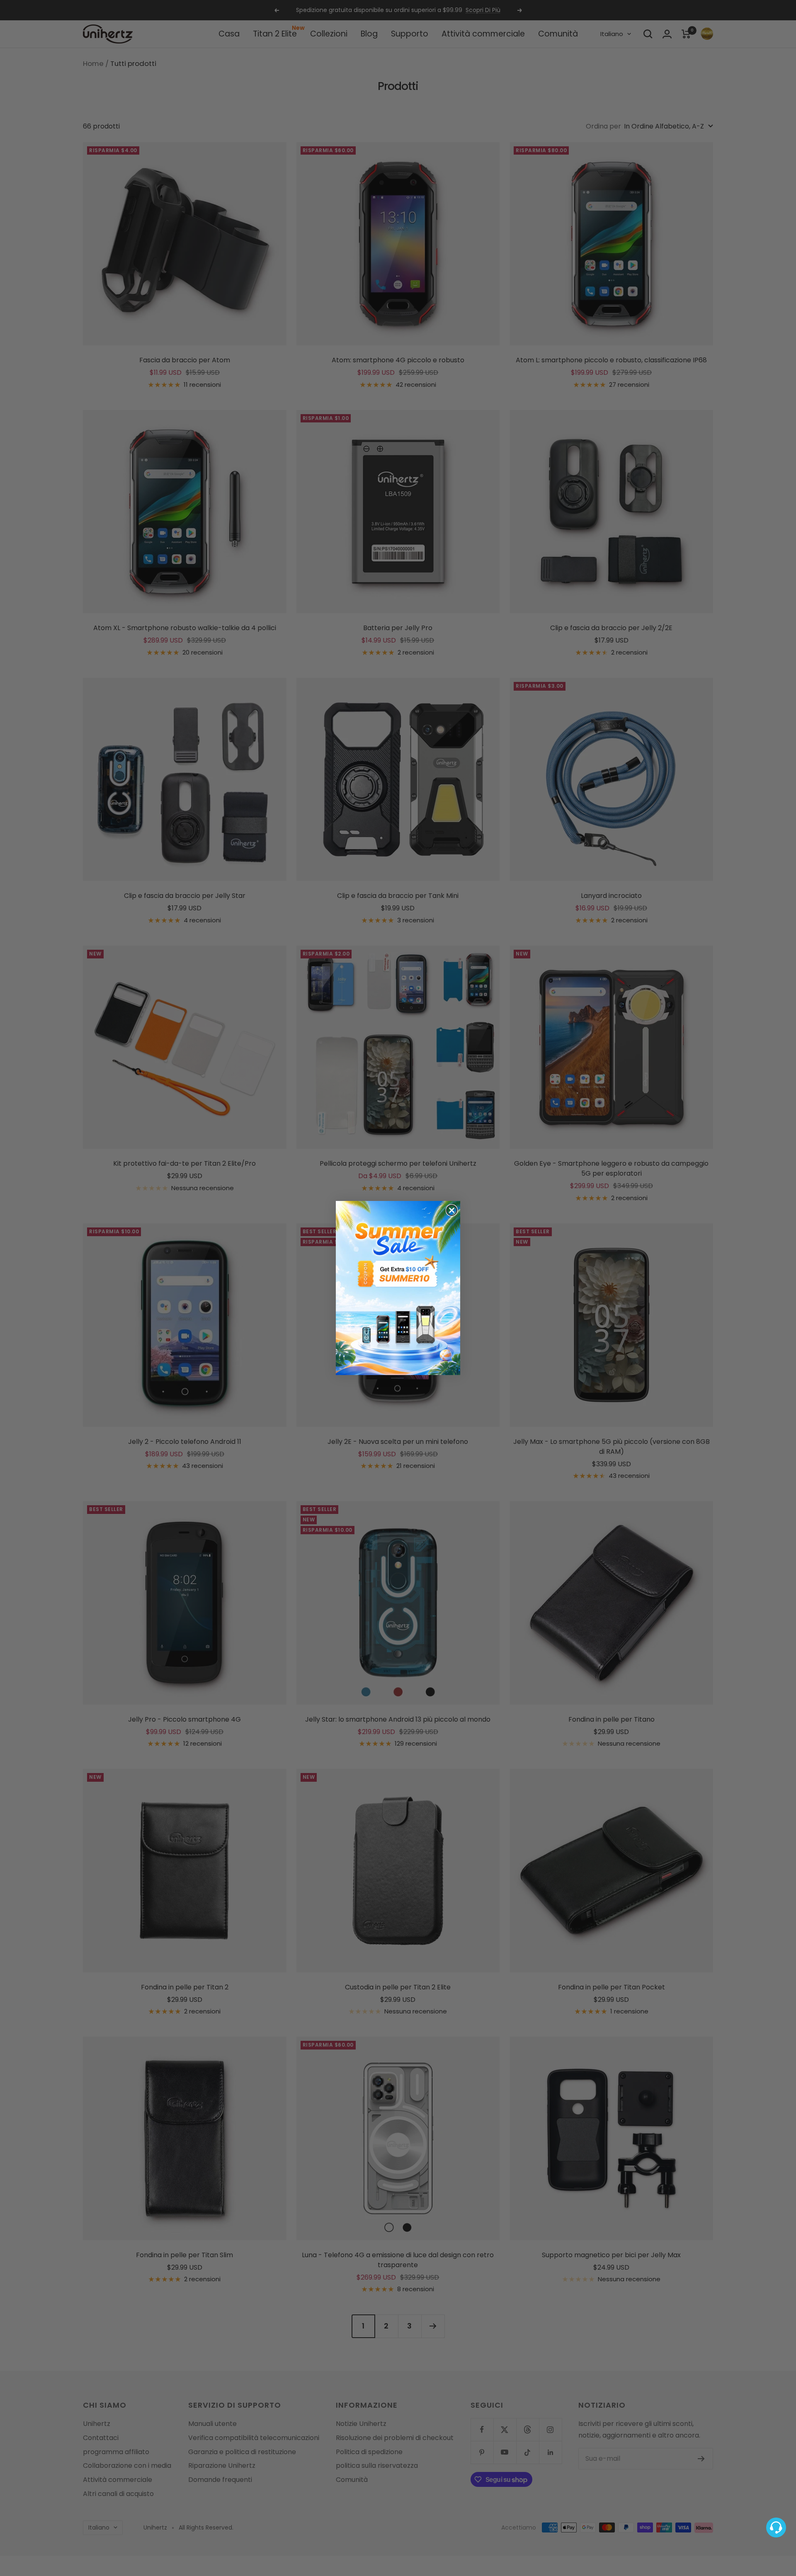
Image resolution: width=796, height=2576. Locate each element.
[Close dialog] (452, 1210)
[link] (398, 1288)
